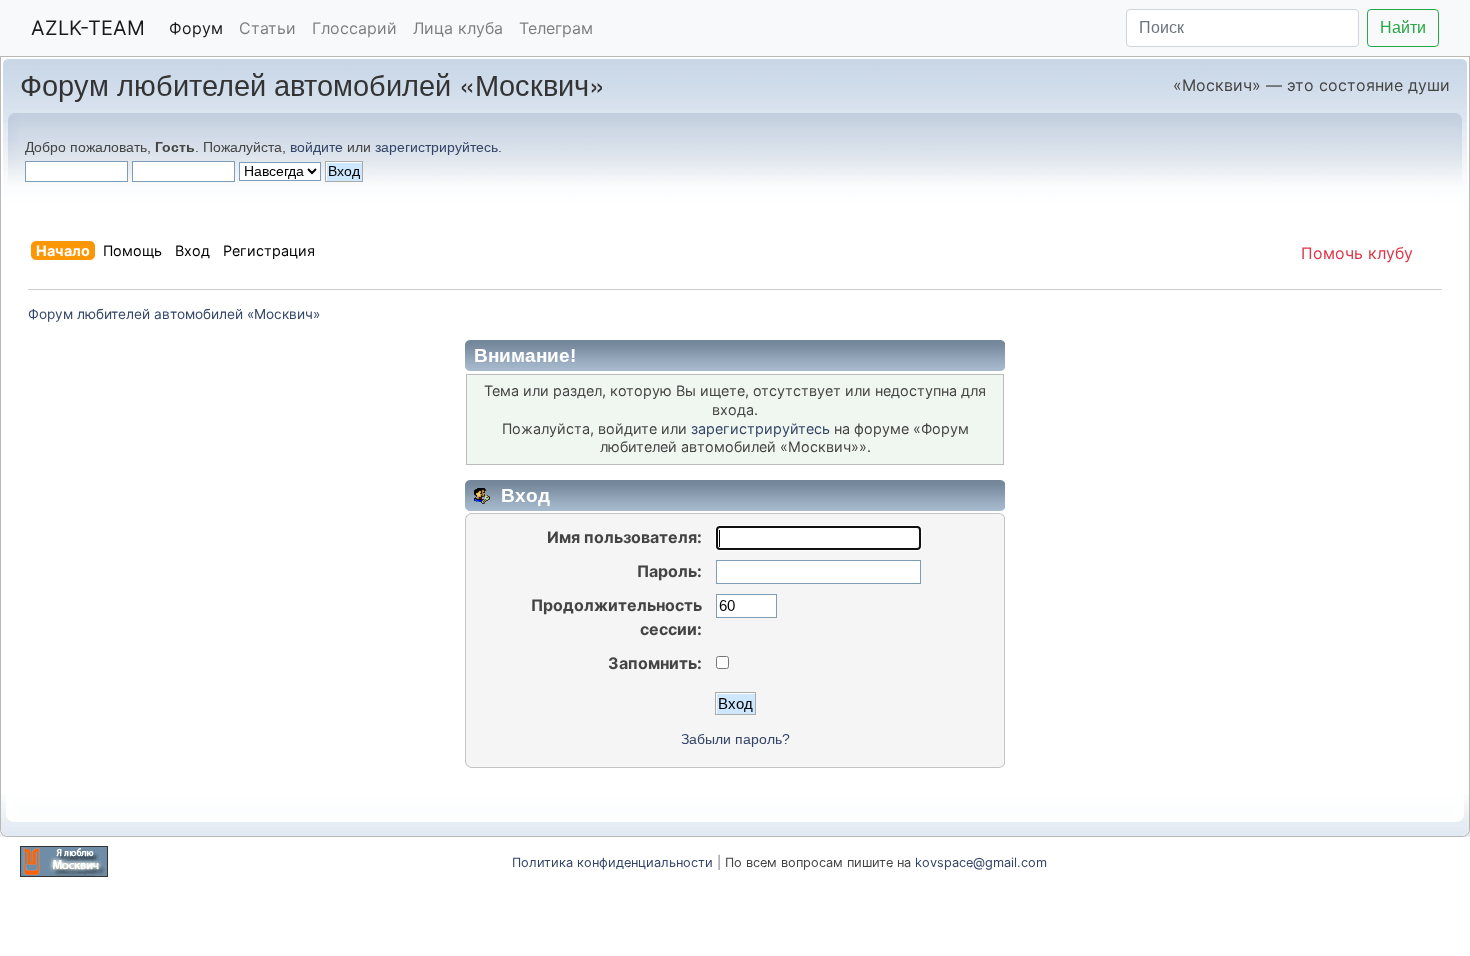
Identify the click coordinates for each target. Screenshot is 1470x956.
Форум (196, 28)
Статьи (267, 28)
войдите (316, 147)
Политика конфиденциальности (612, 862)
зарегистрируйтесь (436, 147)
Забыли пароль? (735, 739)
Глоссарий (354, 28)
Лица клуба (458, 28)
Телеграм (556, 28)
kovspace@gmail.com (981, 862)
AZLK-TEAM (88, 28)
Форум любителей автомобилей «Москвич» (312, 83)
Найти (1403, 27)
